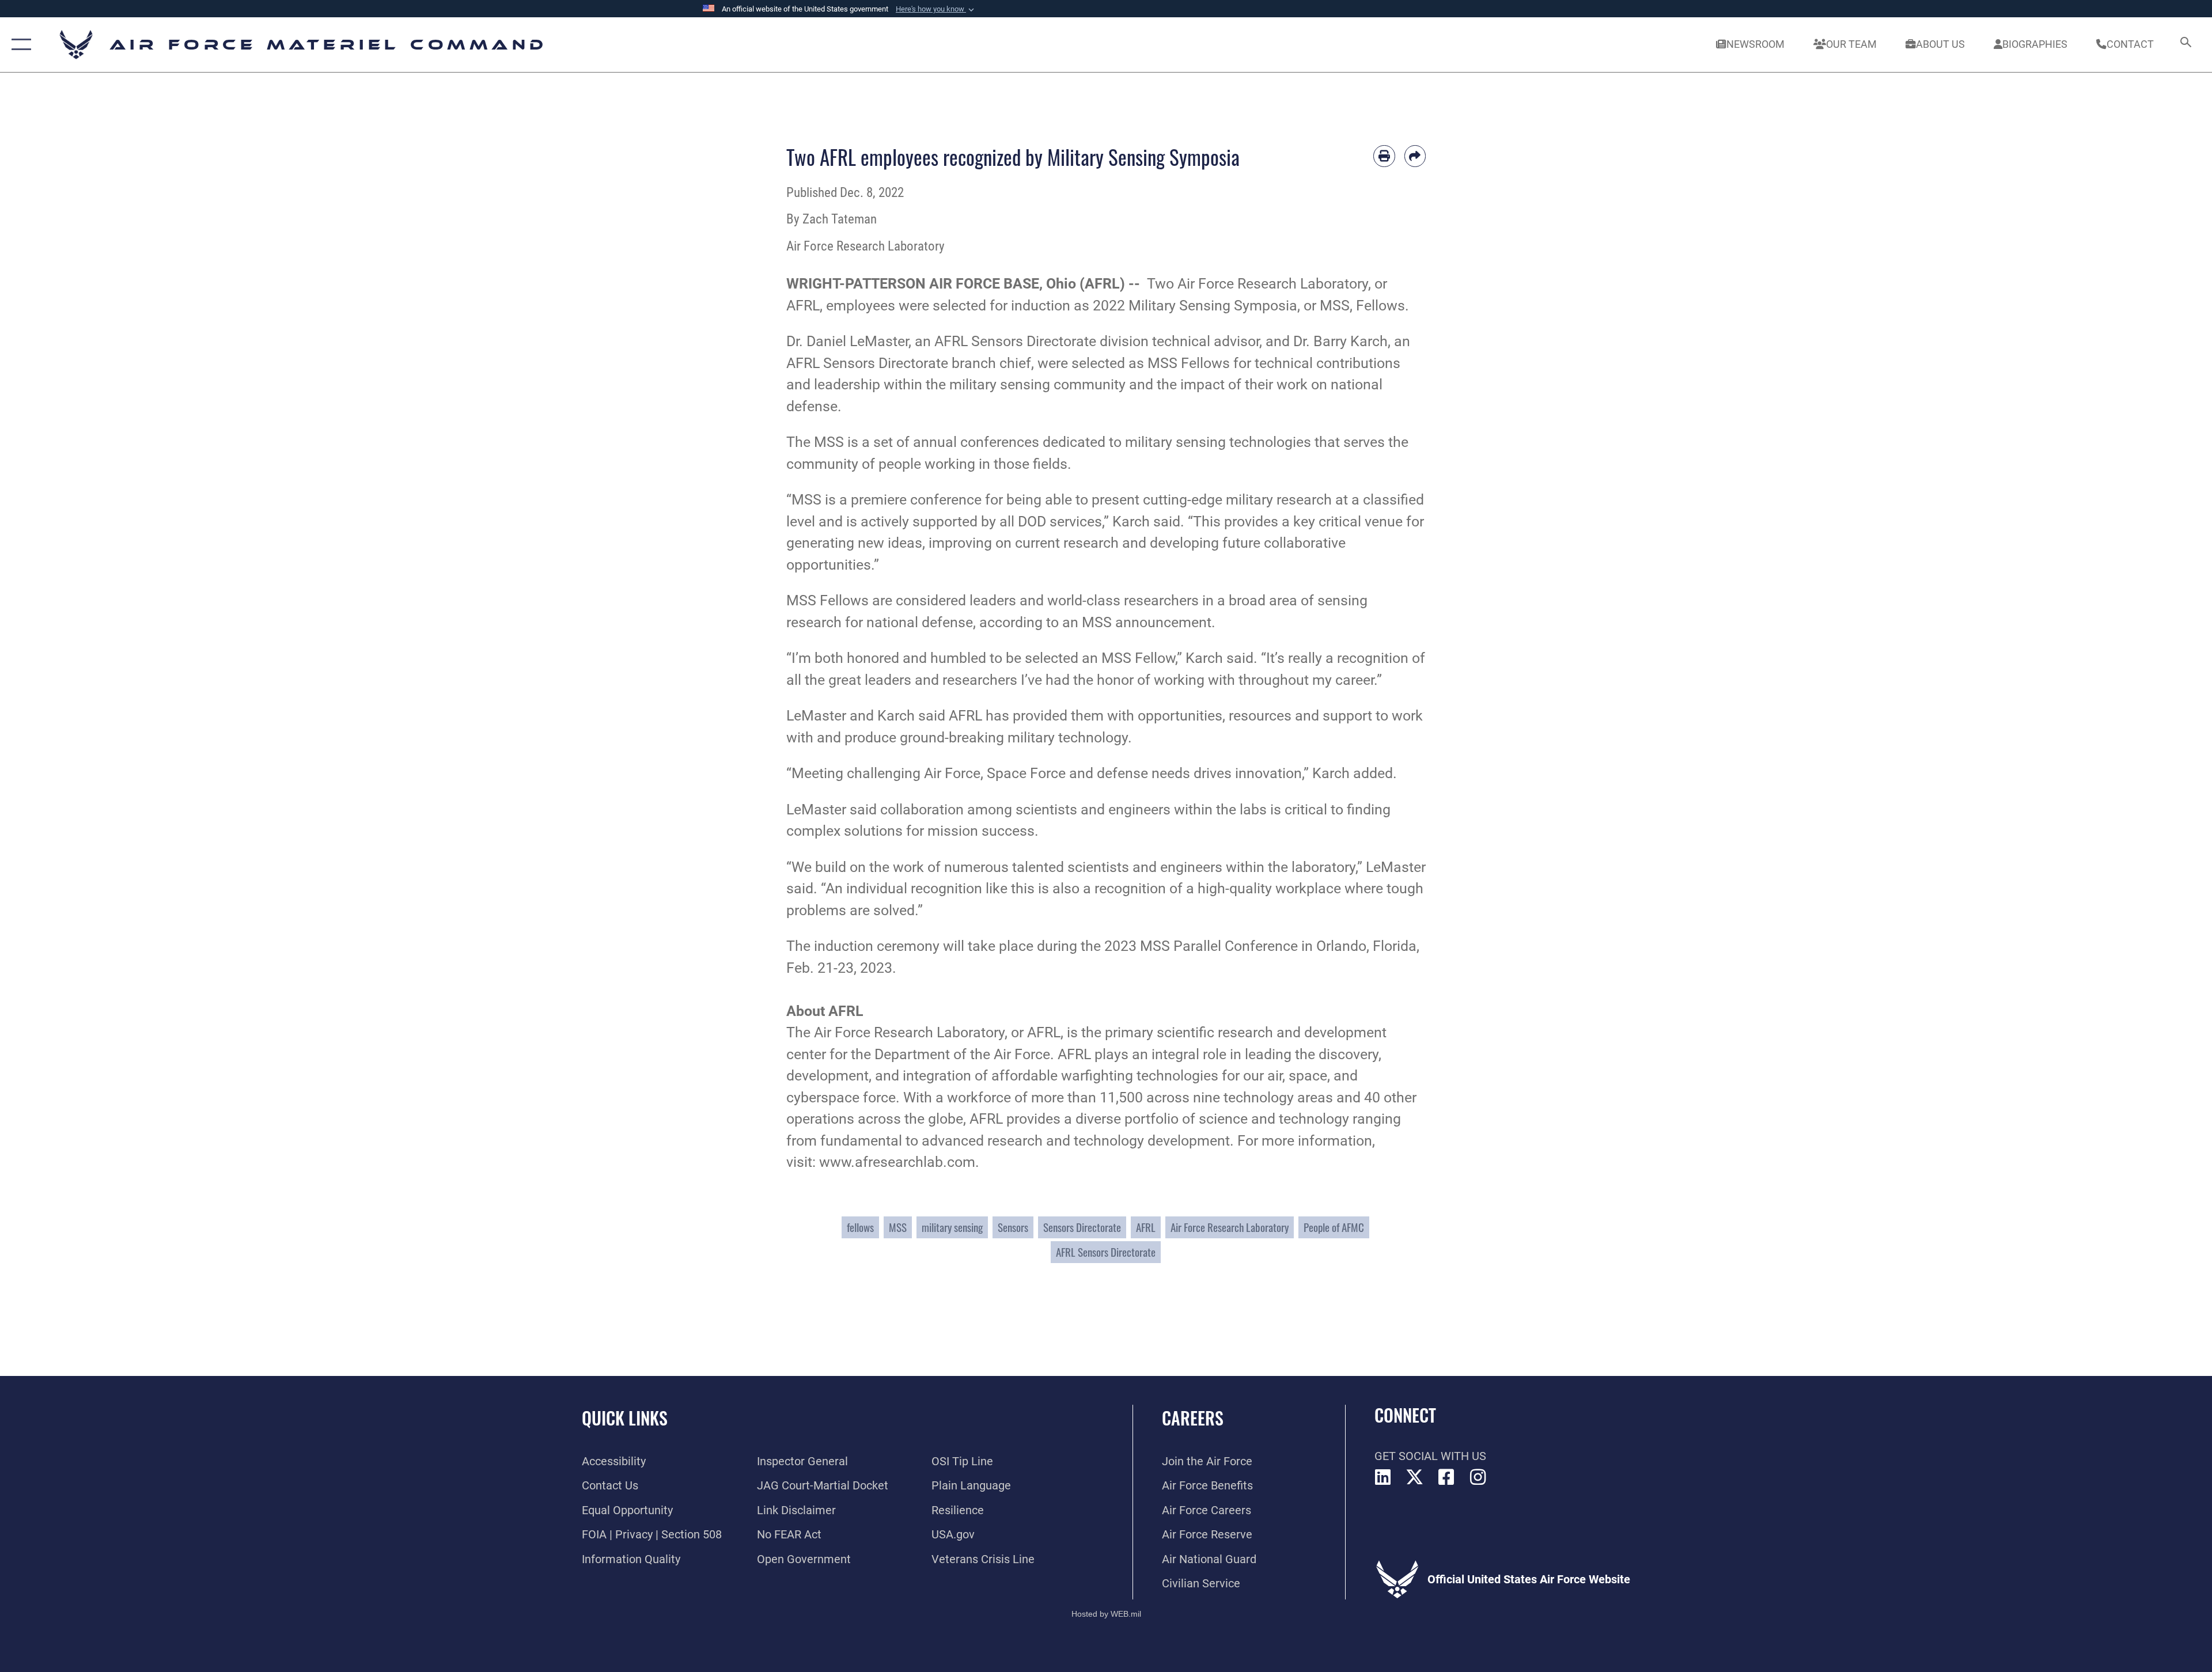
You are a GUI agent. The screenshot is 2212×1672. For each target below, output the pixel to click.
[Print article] (1384, 156)
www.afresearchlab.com (897, 1162)
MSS (898, 1227)
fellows (860, 1227)
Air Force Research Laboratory (1273, 284)
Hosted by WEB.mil (1106, 1614)
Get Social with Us (1430, 1456)
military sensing (952, 1227)
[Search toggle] (2185, 45)
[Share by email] (1415, 156)
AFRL (1146, 1227)
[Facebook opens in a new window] (1446, 1477)
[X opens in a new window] (1415, 1477)
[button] (936, 9)
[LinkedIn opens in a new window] (1383, 1477)
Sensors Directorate (1034, 341)
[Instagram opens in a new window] (1478, 1477)
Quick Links (625, 1418)
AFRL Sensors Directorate (1106, 1252)
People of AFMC (1334, 1227)
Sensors (1013, 1227)
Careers (1193, 1418)
